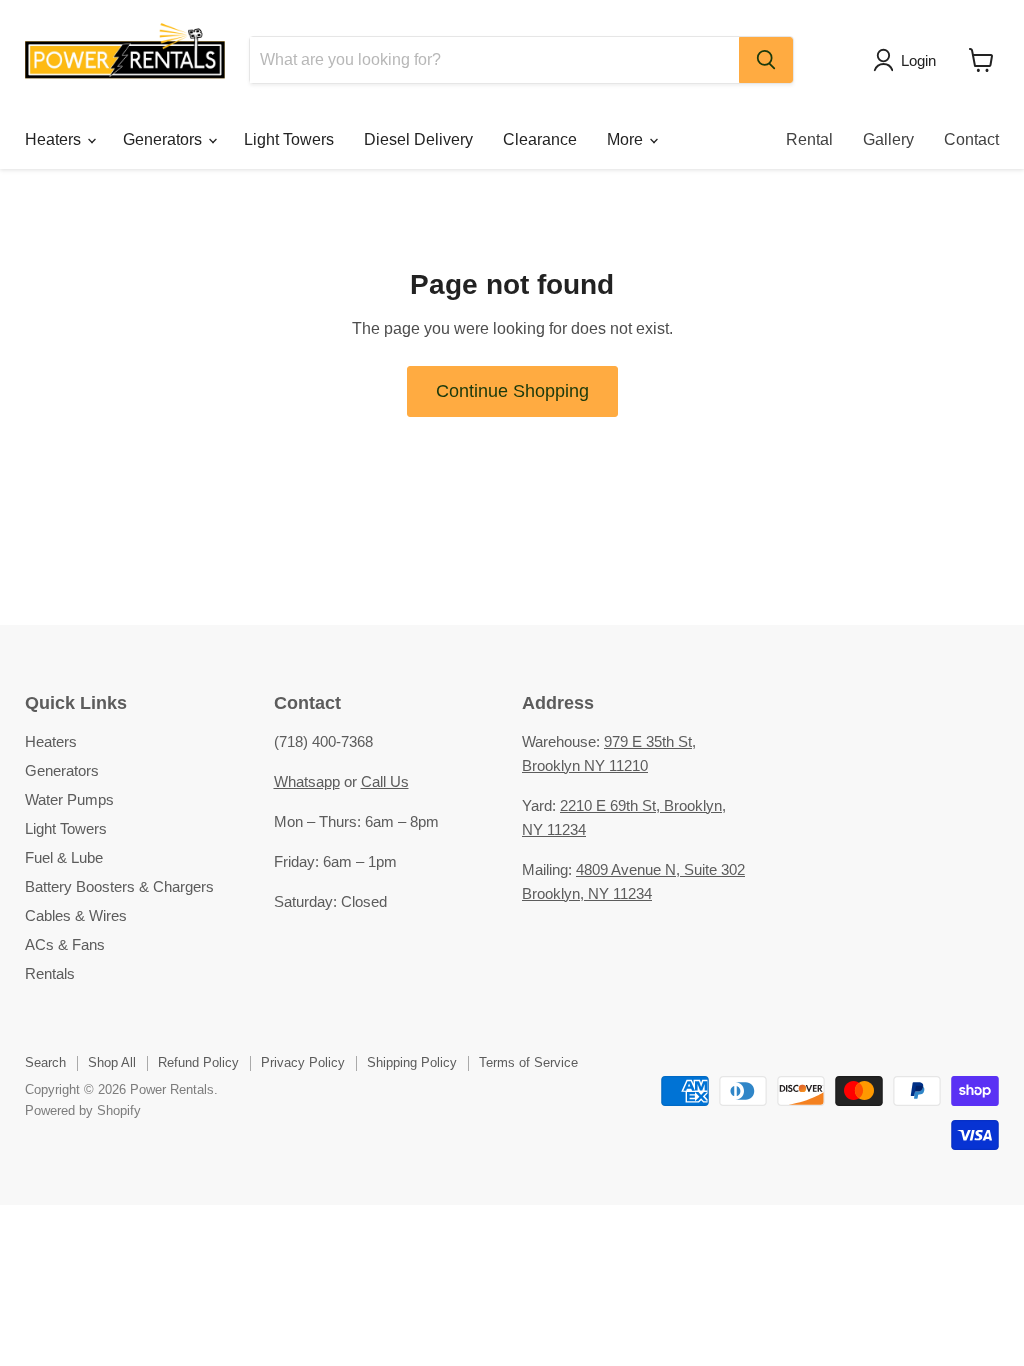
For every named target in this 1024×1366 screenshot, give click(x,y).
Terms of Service (528, 1062)
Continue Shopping (512, 391)
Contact (971, 139)
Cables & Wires (76, 915)
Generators (164, 139)
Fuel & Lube (64, 857)
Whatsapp (307, 781)
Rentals (50, 973)
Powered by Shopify (83, 1110)
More (627, 139)
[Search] (766, 60)
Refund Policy (198, 1062)
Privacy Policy (303, 1062)
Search (45, 1062)
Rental (809, 139)
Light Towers (289, 139)
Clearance (540, 139)
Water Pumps (69, 799)
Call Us (385, 781)
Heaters (55, 139)
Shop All (112, 1062)
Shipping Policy (412, 1062)
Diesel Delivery (418, 139)
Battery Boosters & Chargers (119, 886)
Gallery (888, 139)
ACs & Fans (65, 944)
